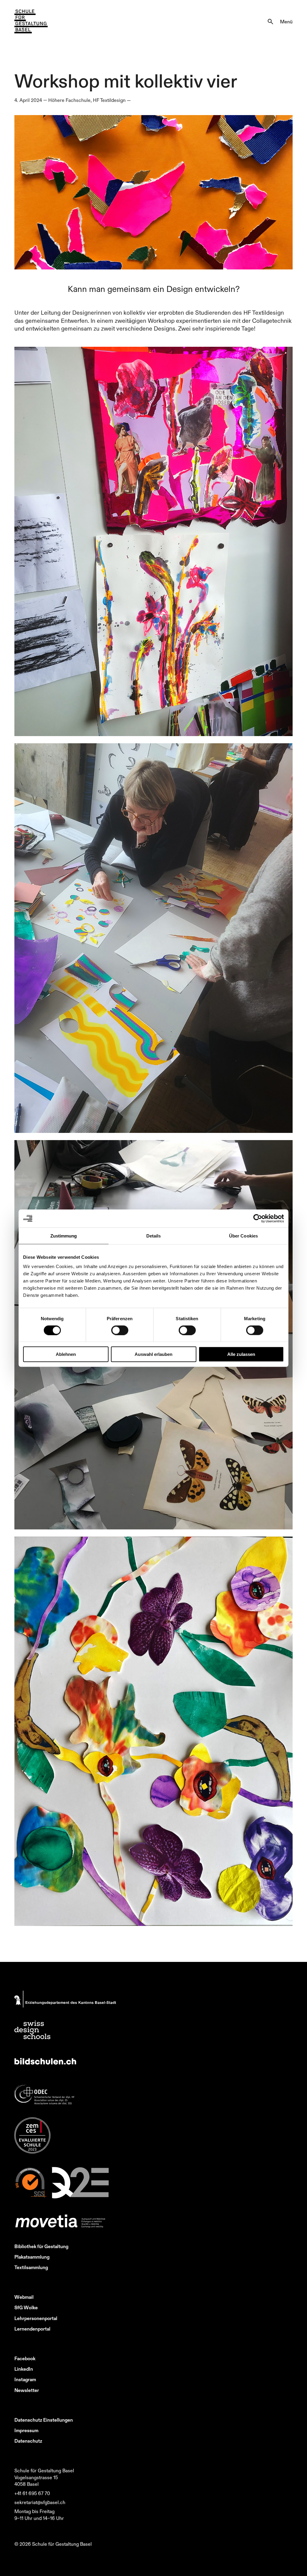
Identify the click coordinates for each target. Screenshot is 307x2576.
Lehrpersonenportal (36, 2318)
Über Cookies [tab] (243, 1236)
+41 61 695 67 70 (32, 2493)
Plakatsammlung (32, 2257)
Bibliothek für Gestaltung (41, 2246)
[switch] (120, 1330)
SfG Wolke (26, 2307)
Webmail (24, 2297)
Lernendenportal (32, 2329)
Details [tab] (154, 1236)
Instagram (25, 2379)
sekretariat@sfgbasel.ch (40, 2502)
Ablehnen (66, 1354)
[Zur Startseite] (31, 22)
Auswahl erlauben (153, 1354)
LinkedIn (24, 2369)
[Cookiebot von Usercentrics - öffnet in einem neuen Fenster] (258, 1218)
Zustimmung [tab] (64, 1236)
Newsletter (27, 2390)
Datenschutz (28, 2441)
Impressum (26, 2430)
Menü (286, 22)
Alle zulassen (241, 1354)
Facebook (25, 2358)
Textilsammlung (31, 2267)
